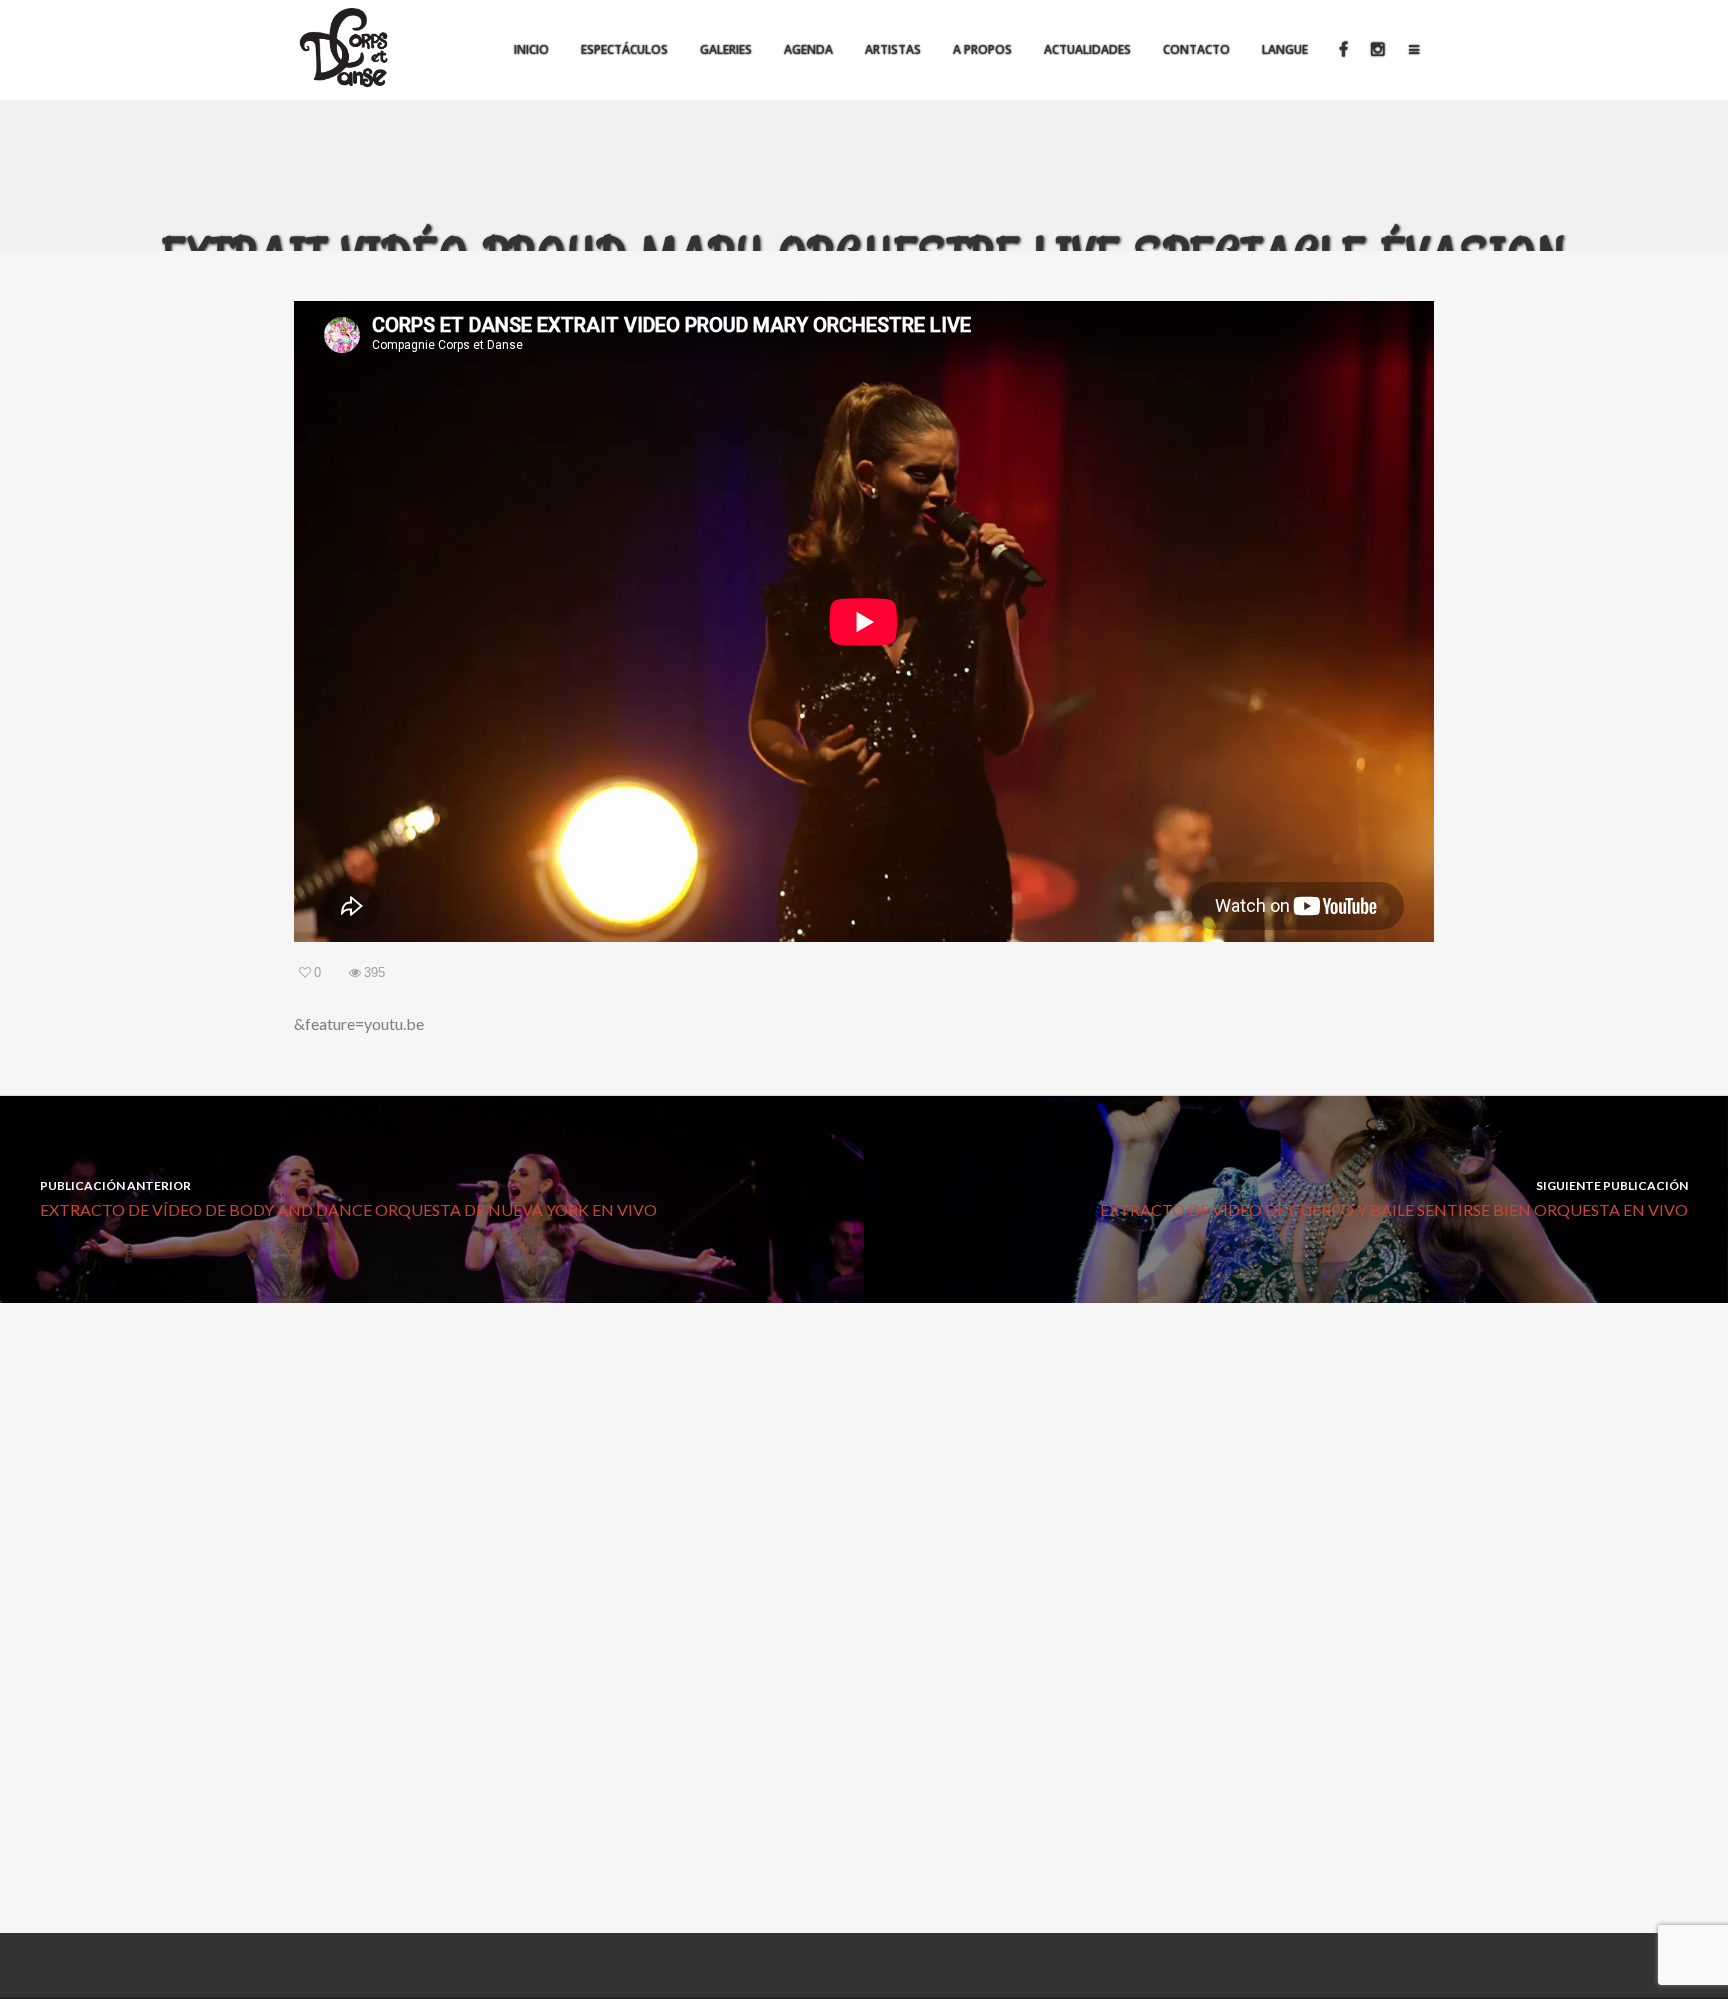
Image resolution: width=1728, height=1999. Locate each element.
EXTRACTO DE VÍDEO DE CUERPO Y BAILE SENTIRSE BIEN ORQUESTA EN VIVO (1394, 1198)
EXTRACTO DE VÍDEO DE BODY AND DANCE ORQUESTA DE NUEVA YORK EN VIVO (348, 1198)
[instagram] (1376, 50)
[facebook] (1342, 50)
